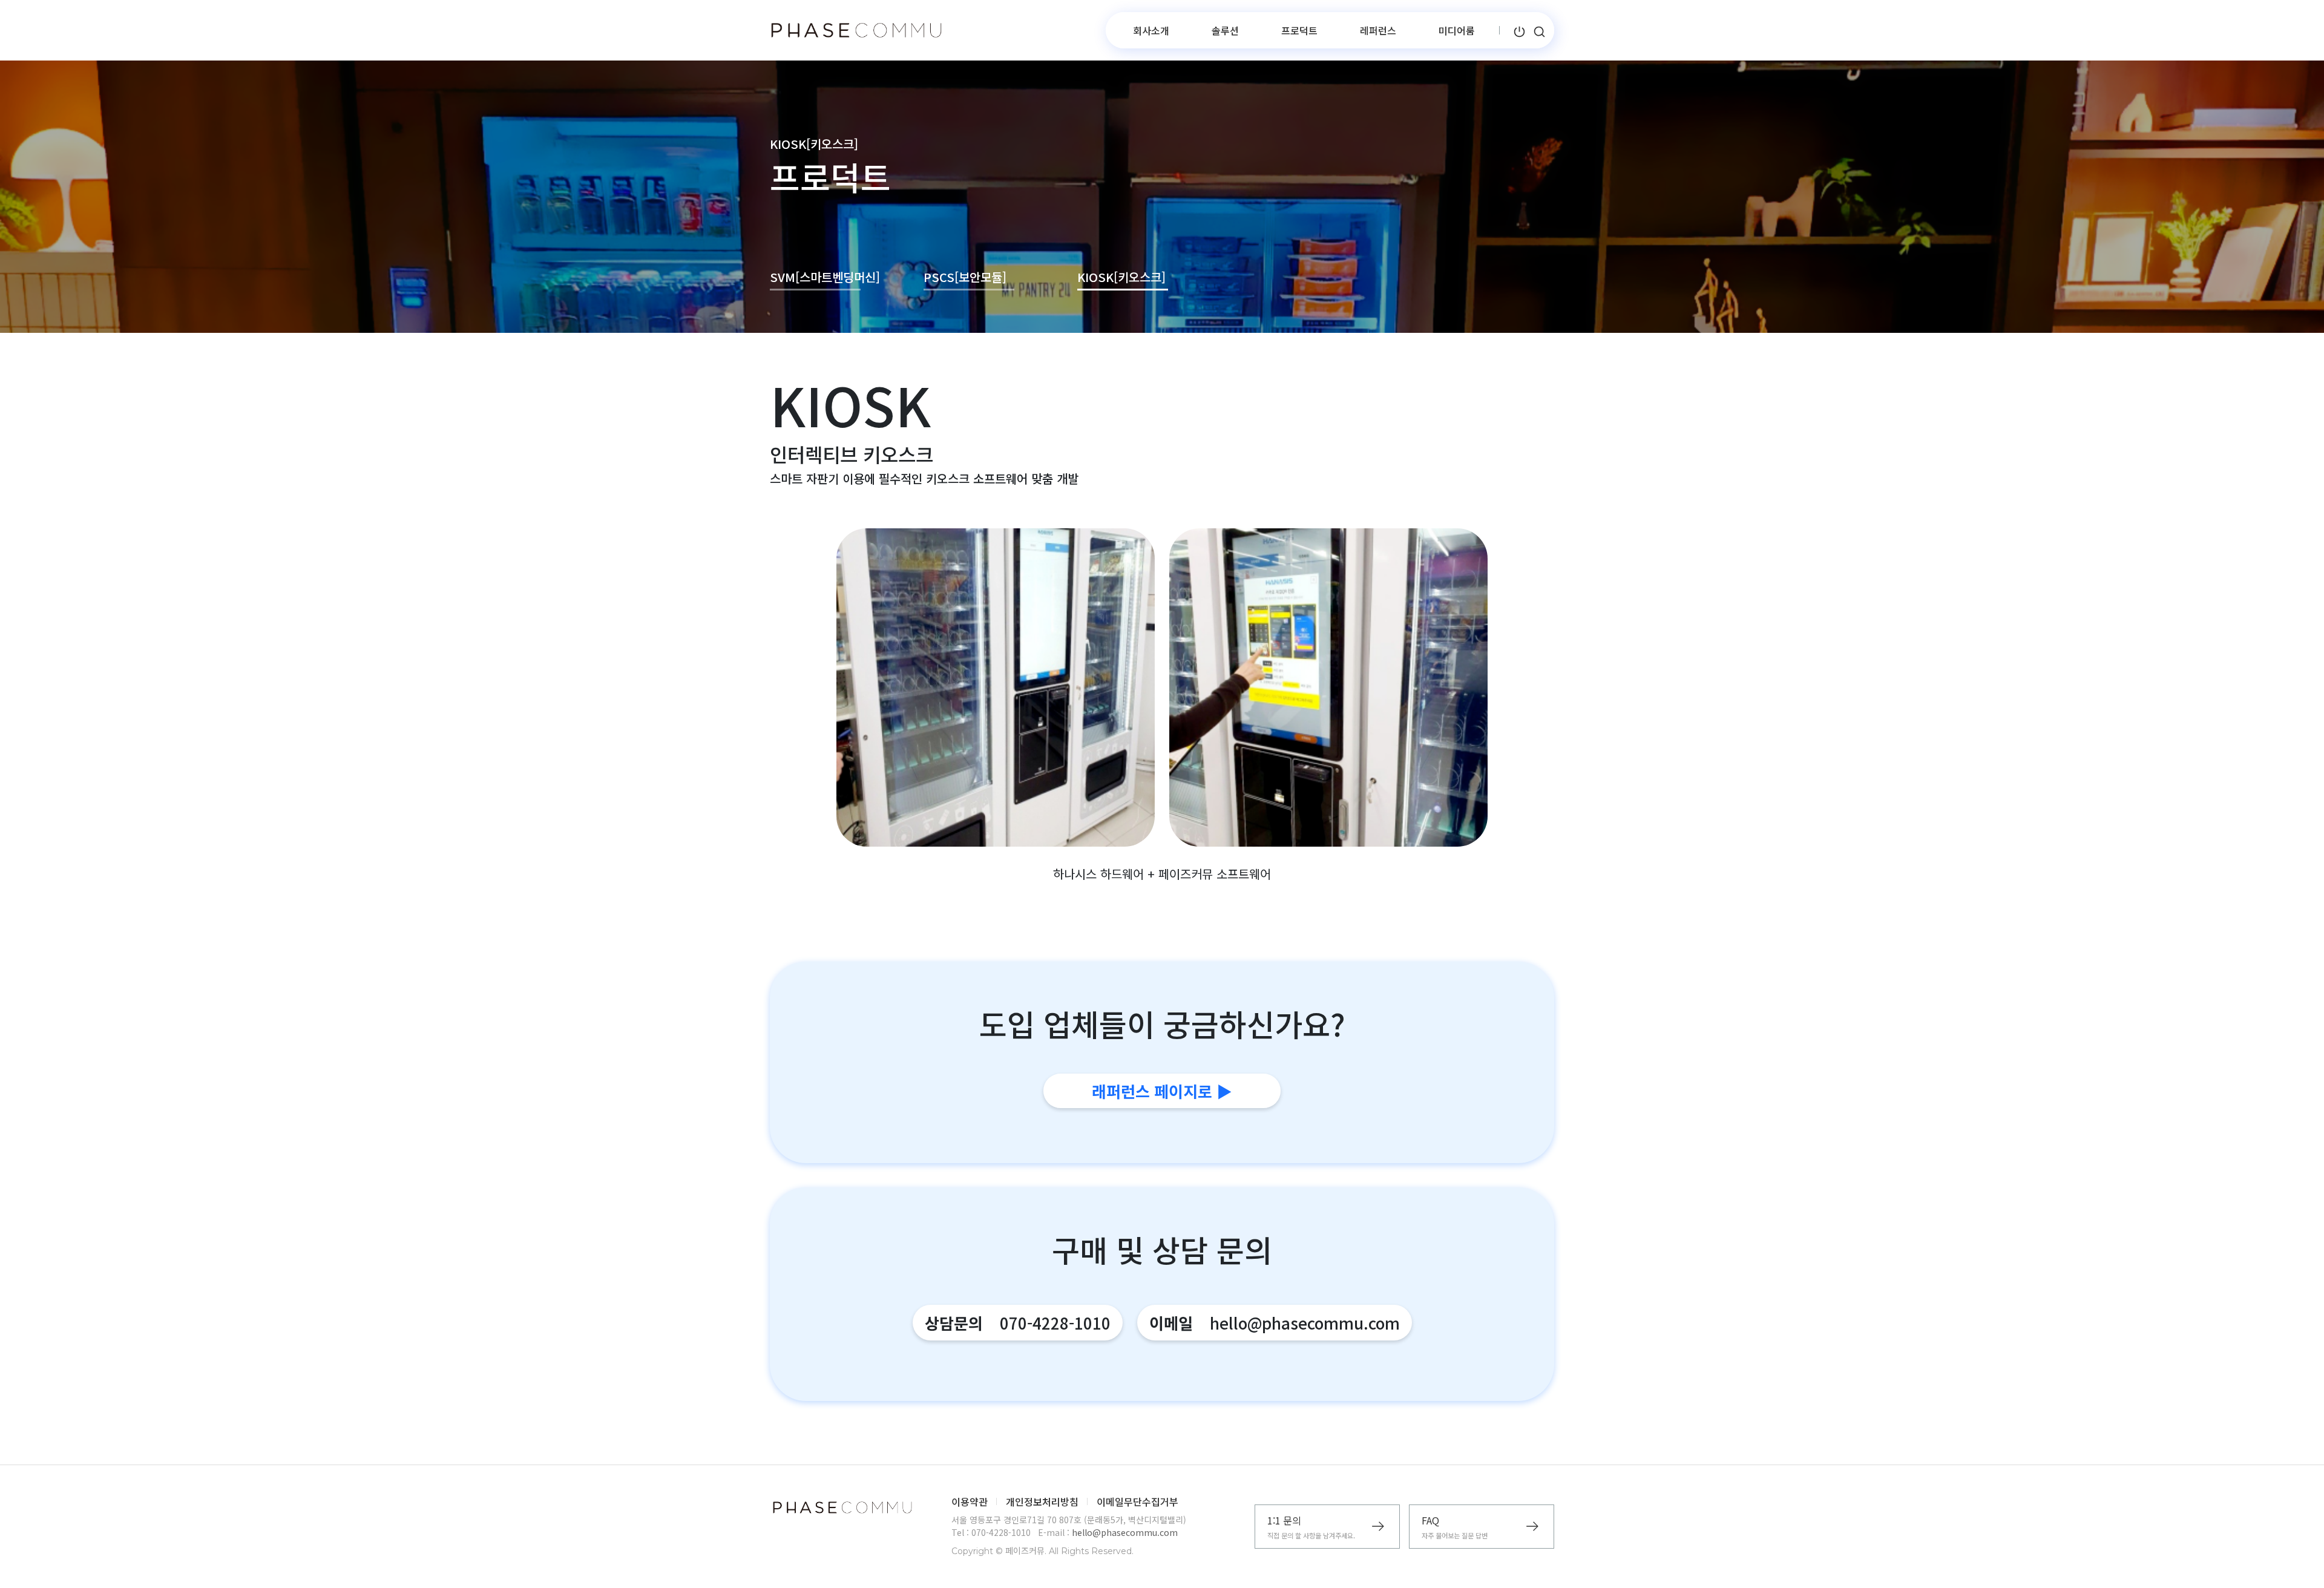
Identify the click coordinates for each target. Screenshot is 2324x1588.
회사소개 (1151, 30)
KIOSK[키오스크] (1121, 277)
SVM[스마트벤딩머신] (815, 277)
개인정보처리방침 (1042, 1501)
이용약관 (970, 1501)
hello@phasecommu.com (1125, 1532)
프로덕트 (1299, 30)
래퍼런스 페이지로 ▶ (1162, 1091)
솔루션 (1225, 30)
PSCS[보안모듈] (965, 277)
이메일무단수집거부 (1137, 1501)
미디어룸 (1457, 30)
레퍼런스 (1378, 30)
